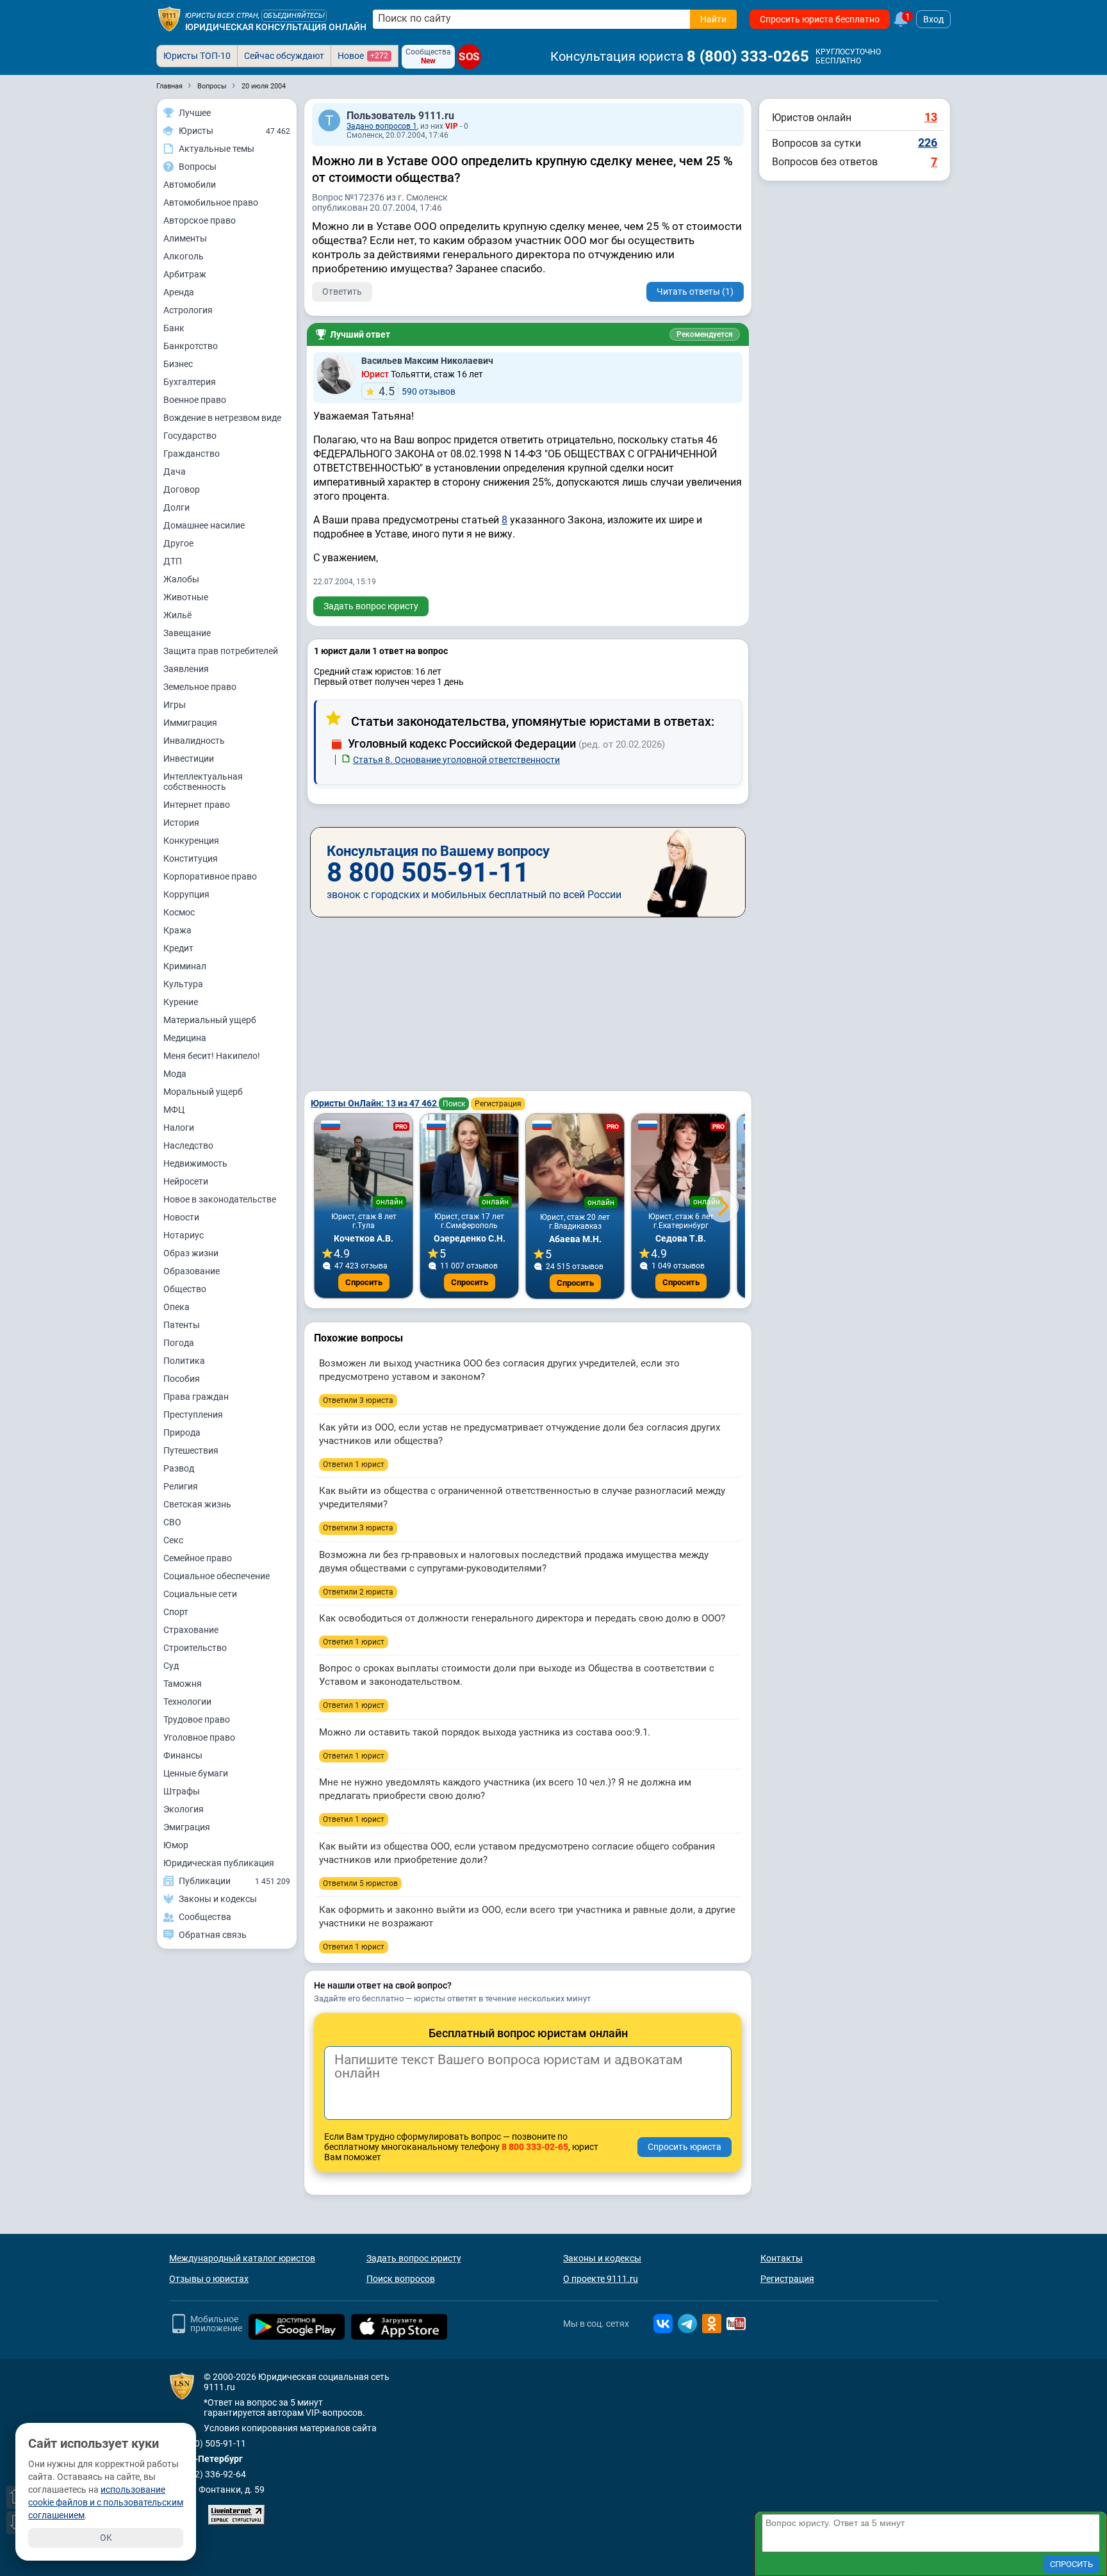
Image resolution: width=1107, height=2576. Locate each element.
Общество (185, 1289)
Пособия (182, 1379)
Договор (182, 489)
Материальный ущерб (210, 1020)
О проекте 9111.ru (601, 2279)
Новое (363, 56)
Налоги (179, 1128)
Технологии (187, 1702)
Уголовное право (199, 1737)
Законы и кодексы (602, 2258)
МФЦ (174, 1110)
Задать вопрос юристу (371, 606)
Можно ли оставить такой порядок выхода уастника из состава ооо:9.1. (485, 1732)
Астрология (188, 310)
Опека (176, 1307)
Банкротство (191, 346)
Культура (183, 984)
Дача (175, 472)
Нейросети (186, 1181)
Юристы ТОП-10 (197, 56)
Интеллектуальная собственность (203, 782)
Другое (178, 543)
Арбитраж (185, 274)
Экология (184, 1809)
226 (928, 143)
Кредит (178, 948)
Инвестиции (189, 759)
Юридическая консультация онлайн (276, 27)
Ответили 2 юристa (358, 1592)
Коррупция (186, 894)
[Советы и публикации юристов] (169, 19)
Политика (184, 1361)
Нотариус (184, 1235)
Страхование (191, 1630)
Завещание (187, 633)
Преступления (193, 1415)
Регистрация (498, 1104)
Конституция (191, 858)
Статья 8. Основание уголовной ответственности (456, 760)
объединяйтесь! (294, 16)
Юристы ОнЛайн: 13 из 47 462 (375, 1103)
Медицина (185, 1038)
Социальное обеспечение (217, 1576)
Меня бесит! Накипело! (212, 1056)
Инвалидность (194, 741)
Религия (181, 1486)
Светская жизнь (197, 1504)
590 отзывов (417, 391)
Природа (182, 1432)
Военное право (195, 400)
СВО (172, 1522)
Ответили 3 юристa (358, 1400)
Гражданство (192, 454)
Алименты (185, 238)
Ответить (342, 291)
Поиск (454, 1104)
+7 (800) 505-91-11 (208, 2443)
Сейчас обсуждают (284, 56)
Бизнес (178, 364)
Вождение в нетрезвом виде (222, 418)
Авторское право (200, 220)
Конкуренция (191, 841)
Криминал (185, 966)
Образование (192, 1271)
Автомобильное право (211, 202)
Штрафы (182, 1791)
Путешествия (191, 1450)
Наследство (188, 1145)
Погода (179, 1343)
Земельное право (200, 687)
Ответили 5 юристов (360, 1883)
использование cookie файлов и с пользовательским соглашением (106, 2502)
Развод (179, 1468)
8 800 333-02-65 (535, 2147)
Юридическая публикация (219, 1863)
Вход (933, 19)
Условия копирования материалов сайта (290, 2428)
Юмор (176, 1845)
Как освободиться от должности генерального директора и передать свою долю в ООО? (522, 1618)
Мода (175, 1074)
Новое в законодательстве (220, 1199)
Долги (176, 507)
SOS (470, 57)
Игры (175, 705)
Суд (171, 1666)
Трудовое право (197, 1719)
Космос (179, 912)
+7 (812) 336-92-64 (208, 2474)
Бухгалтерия (190, 382)
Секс (173, 1540)
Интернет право (197, 805)
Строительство (195, 1648)
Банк (174, 328)
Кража (177, 930)
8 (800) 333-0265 (748, 56)
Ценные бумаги (196, 1773)
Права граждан (196, 1397)
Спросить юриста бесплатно (820, 19)
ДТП (173, 561)
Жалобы (181, 579)
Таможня (183, 1684)
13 (931, 117)
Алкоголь (184, 256)
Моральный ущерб (203, 1092)
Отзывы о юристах (209, 2279)
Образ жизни (191, 1253)
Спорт (176, 1612)
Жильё (177, 615)
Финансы (183, 1755)
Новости (181, 1217)
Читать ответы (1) (695, 291)
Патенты (182, 1325)
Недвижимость (195, 1163)
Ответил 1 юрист (354, 1464)
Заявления (186, 669)
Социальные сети (200, 1594)
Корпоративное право (210, 876)
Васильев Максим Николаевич (427, 361)
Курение (181, 1002)
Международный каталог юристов (242, 2258)
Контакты (782, 2258)
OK (106, 2538)
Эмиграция (187, 1827)
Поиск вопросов (401, 2279)
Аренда (179, 292)
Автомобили (190, 185)
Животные (186, 597)
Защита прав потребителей (221, 651)
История (181, 823)
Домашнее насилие (204, 525)
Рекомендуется (705, 334)
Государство (190, 436)
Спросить (364, 1282)
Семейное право (198, 1558)
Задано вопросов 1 (382, 126)
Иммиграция (190, 723)
